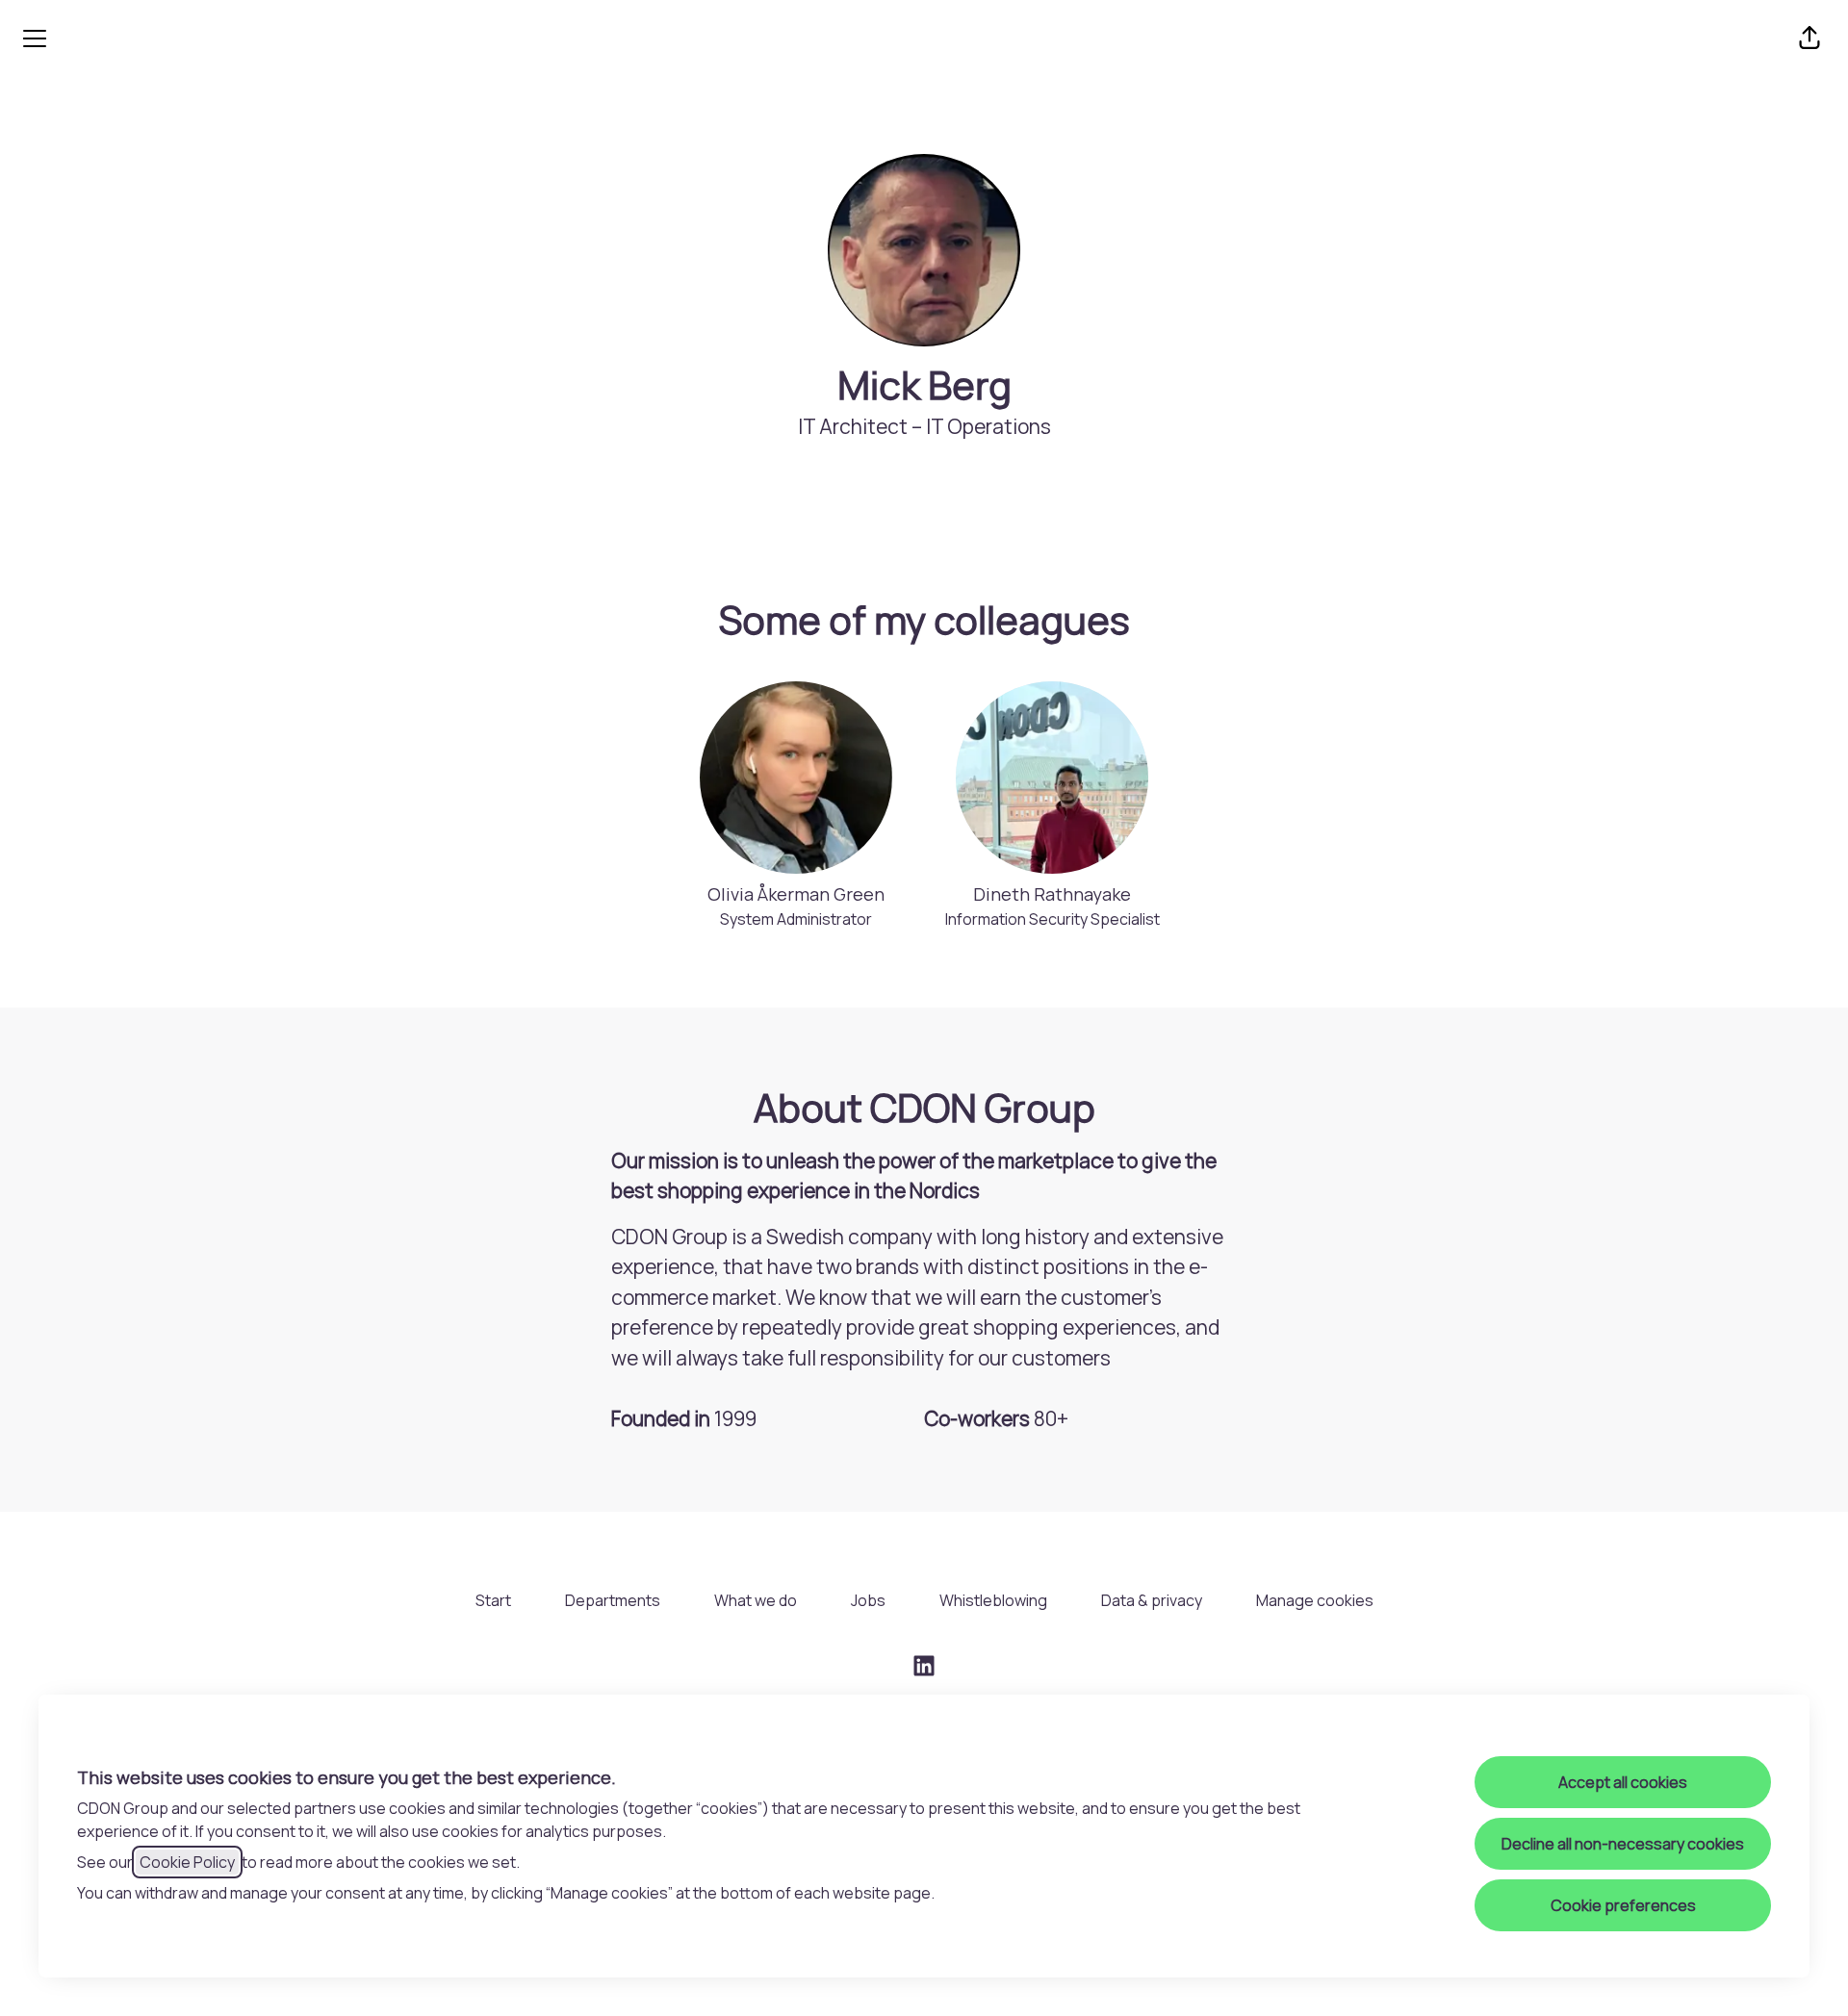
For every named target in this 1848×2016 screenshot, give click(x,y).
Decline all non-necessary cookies (1623, 1844)
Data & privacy (1152, 1600)
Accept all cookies (1623, 1782)
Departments (613, 1600)
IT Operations (988, 426)
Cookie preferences (1623, 1905)
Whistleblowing (993, 1600)
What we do (756, 1600)
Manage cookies (1315, 1600)
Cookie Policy (187, 1862)
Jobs (868, 1600)
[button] (1809, 38)
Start (493, 1600)
